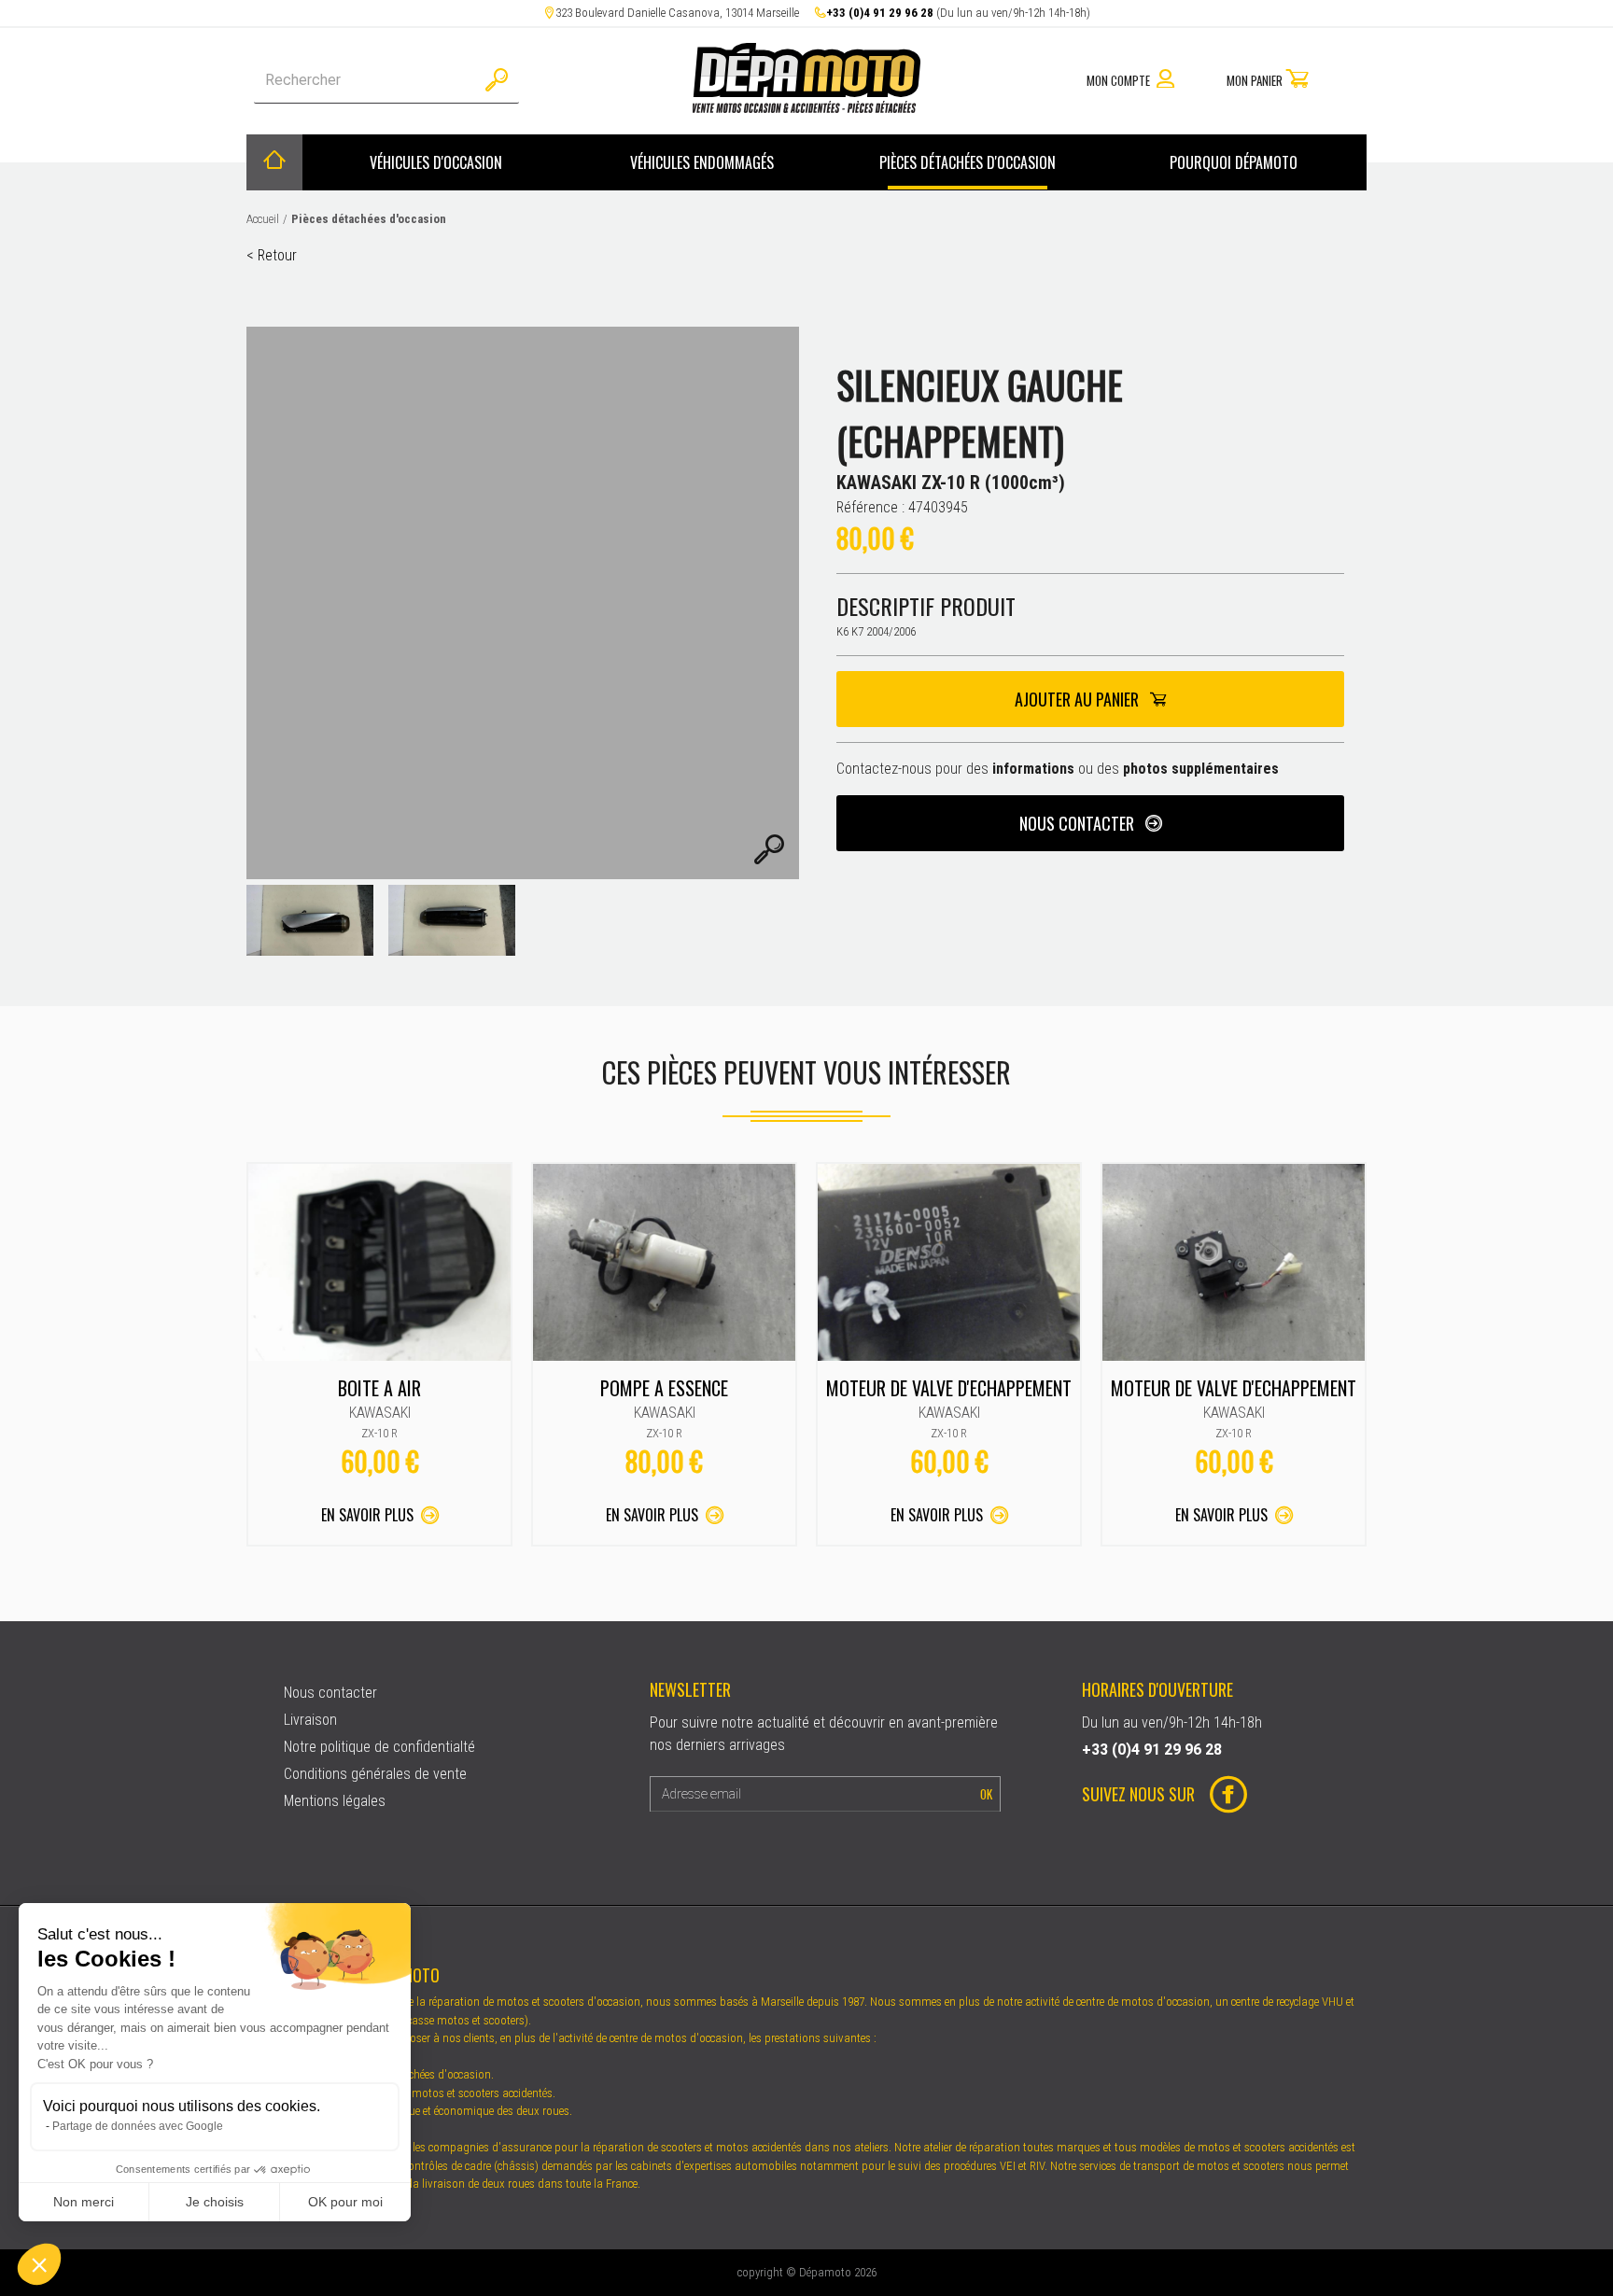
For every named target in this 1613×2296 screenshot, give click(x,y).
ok (986, 1794)
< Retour (272, 255)
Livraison (310, 1720)
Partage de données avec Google (138, 2126)
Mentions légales (335, 1801)
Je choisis (215, 2202)
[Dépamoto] (806, 108)
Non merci (84, 2202)
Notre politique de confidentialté (379, 1747)
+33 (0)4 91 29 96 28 (880, 13)
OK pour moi (345, 2202)
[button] (39, 2264)
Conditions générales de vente (375, 1774)
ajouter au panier (1079, 699)
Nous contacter (1079, 823)
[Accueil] (274, 162)
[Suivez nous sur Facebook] (1221, 1797)
